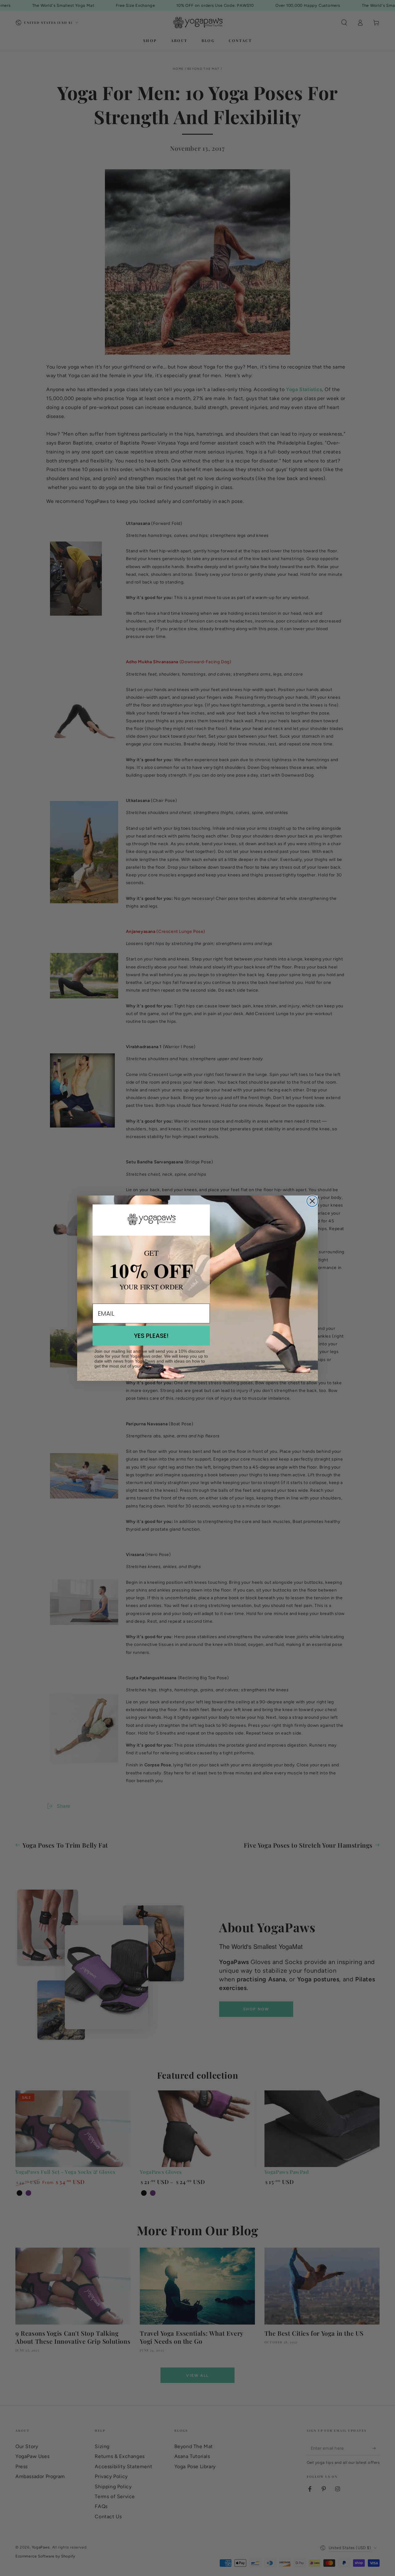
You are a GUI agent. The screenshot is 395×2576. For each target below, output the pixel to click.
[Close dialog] (312, 1201)
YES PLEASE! (151, 1336)
